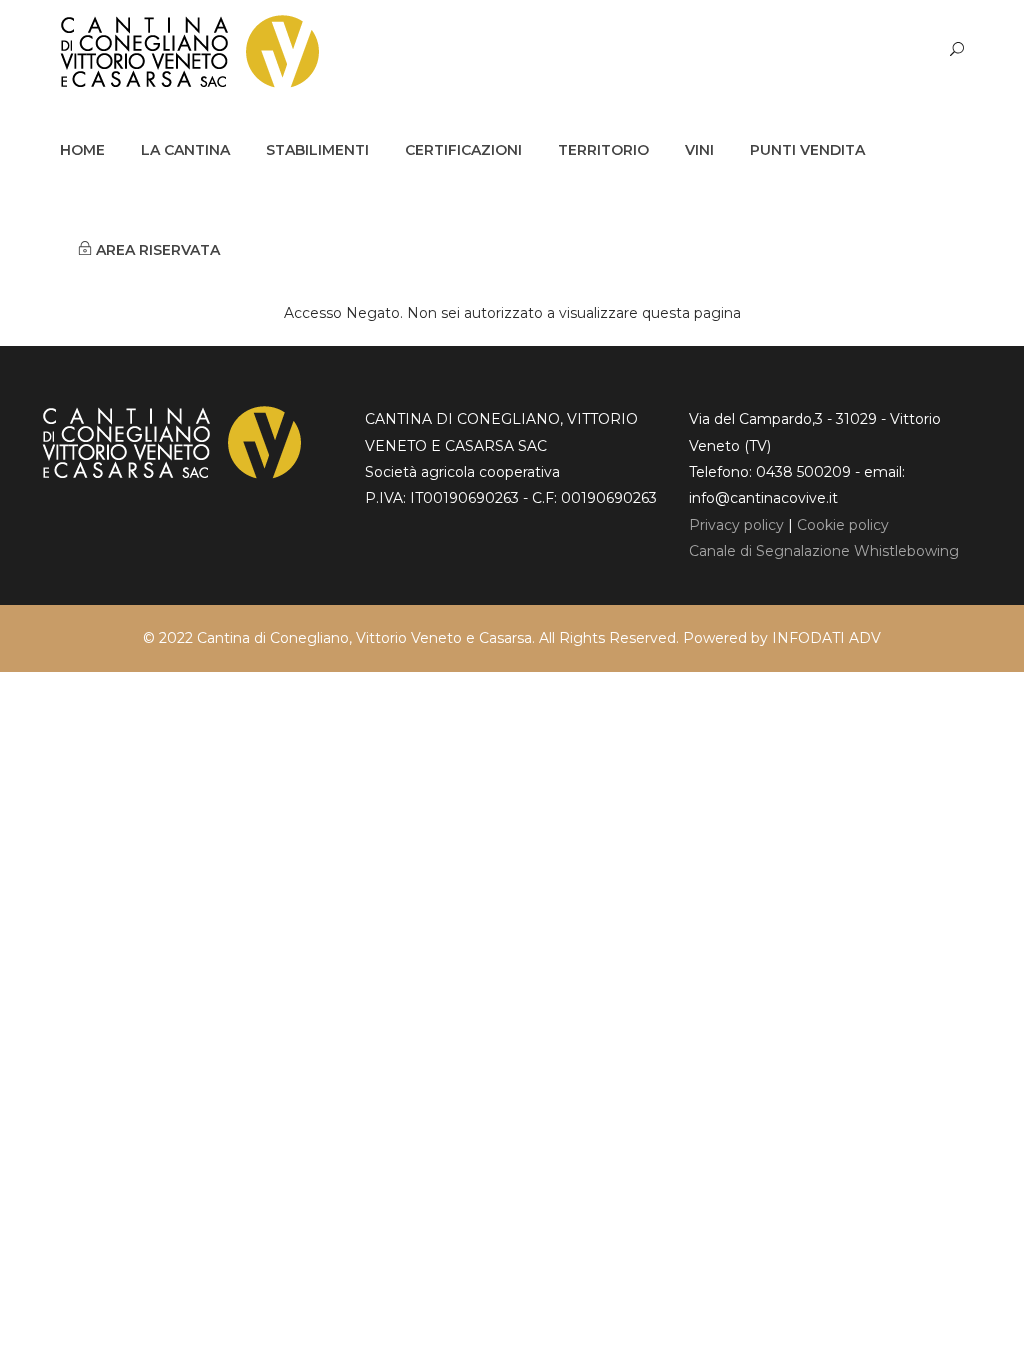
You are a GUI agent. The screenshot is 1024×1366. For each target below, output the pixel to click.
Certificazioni (463, 150)
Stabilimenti (317, 150)
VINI (699, 150)
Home (82, 150)
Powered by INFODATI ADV (782, 638)
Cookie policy (843, 525)
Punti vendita (807, 150)
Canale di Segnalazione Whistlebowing (824, 551)
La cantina (185, 150)
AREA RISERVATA (156, 250)
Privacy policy (736, 525)
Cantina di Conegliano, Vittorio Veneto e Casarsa (364, 638)
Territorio (603, 150)
